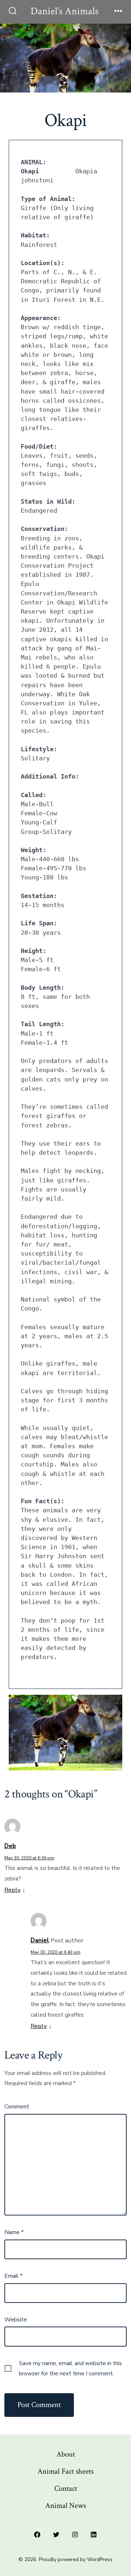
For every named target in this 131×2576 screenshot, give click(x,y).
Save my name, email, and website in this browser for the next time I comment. (70, 2368)
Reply (13, 1890)
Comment (17, 2107)
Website (16, 2320)
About (66, 2454)
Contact (66, 2488)
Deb (10, 1846)
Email (13, 2276)
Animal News (65, 2506)
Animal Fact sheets (65, 2471)
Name (14, 2232)
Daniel (40, 1940)
